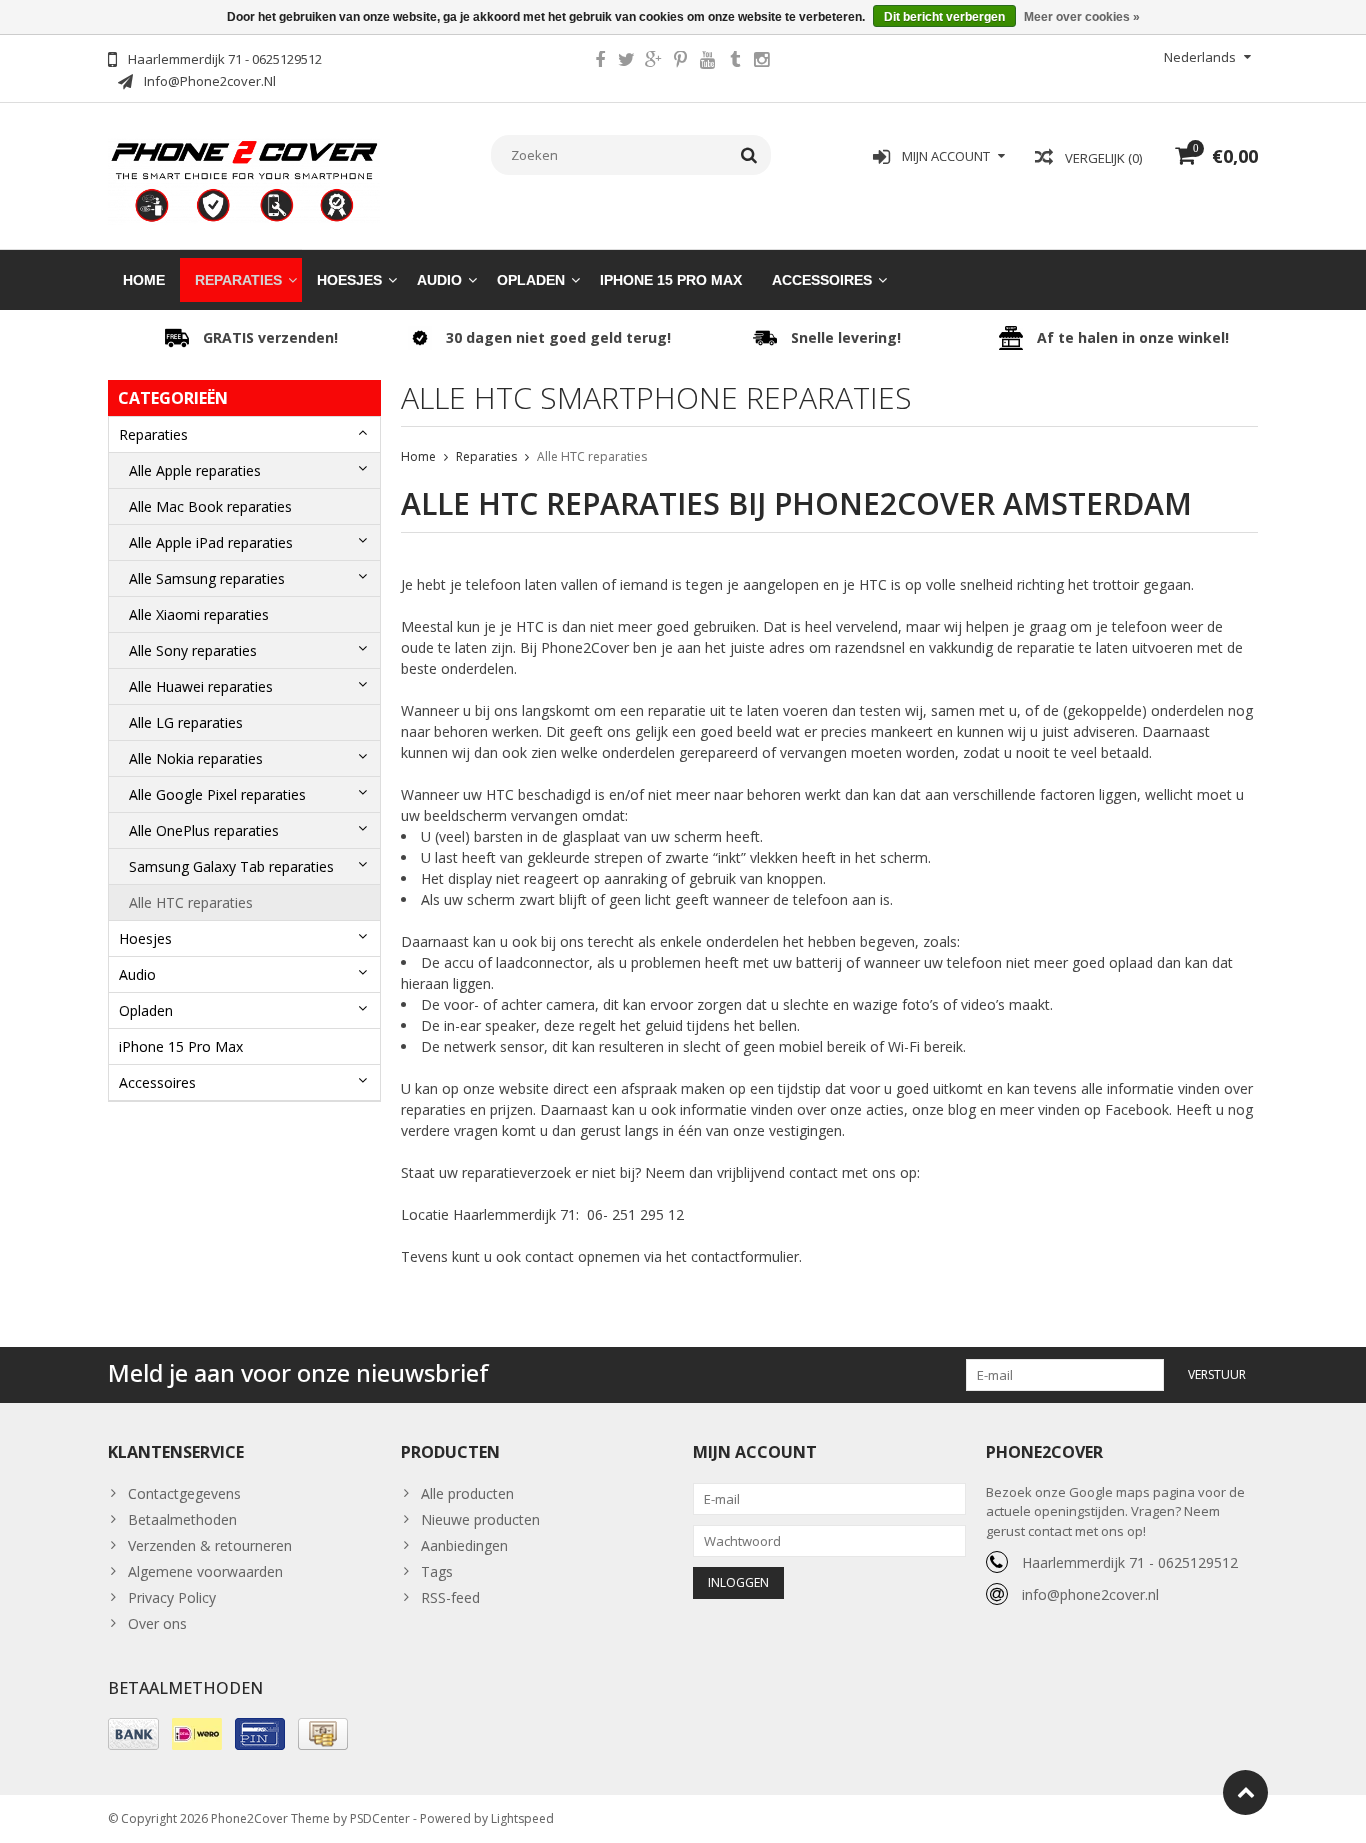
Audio (439, 280)
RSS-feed (450, 1597)
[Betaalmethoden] (133, 1734)
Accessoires (822, 280)
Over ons (157, 1623)
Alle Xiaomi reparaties (199, 614)
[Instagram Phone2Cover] (762, 62)
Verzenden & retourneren (210, 1545)
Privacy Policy (172, 1597)
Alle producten (467, 1493)
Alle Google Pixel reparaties (217, 794)
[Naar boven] (1245, 1792)
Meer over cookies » (1082, 17)
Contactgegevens (184, 1493)
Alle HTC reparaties (191, 902)
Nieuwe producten (480, 1519)
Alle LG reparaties (186, 722)
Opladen (531, 280)
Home (144, 280)
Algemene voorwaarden (205, 1571)
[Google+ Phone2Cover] (654, 62)
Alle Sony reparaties (193, 650)
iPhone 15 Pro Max (671, 280)
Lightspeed (522, 1818)
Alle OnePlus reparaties (204, 830)
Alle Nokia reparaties (196, 758)
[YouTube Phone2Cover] (708, 62)
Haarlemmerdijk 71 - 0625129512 (1130, 1562)
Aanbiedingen (464, 1545)
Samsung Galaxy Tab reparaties (231, 866)
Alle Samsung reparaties (207, 578)
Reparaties (238, 280)
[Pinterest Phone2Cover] (681, 62)
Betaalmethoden (182, 1519)
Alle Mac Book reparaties (210, 506)
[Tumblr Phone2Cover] (735, 62)
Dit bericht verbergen (944, 17)
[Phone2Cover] (244, 179)
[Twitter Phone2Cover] (627, 62)
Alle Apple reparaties (195, 470)
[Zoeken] (749, 155)
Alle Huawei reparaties (201, 686)
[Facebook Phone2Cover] (600, 62)
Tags (437, 1571)
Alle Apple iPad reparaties (211, 542)
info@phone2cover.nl (1090, 1594)
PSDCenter (380, 1818)
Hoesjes (349, 280)
